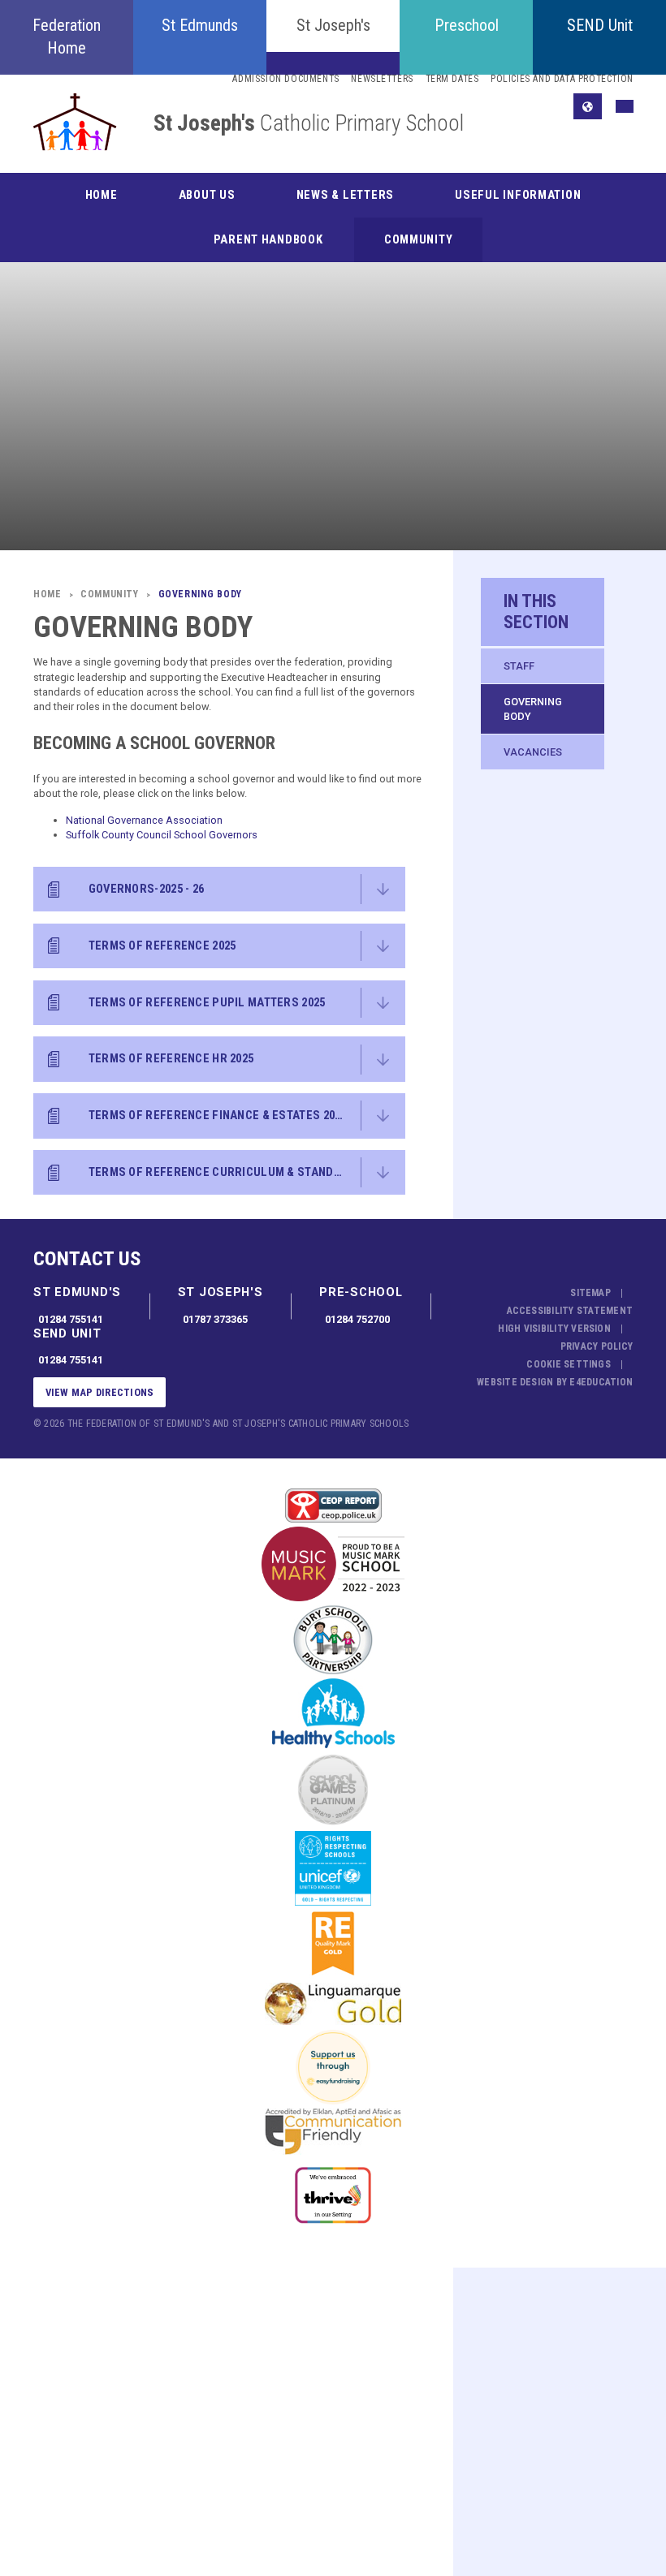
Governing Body (533, 709)
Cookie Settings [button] (569, 1364)
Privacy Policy (597, 1346)
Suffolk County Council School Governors (162, 835)
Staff (519, 666)
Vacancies (533, 752)
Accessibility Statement (570, 1311)
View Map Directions (100, 1392)
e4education (601, 1382)
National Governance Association (144, 820)
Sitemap (590, 1293)
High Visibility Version (554, 1329)
